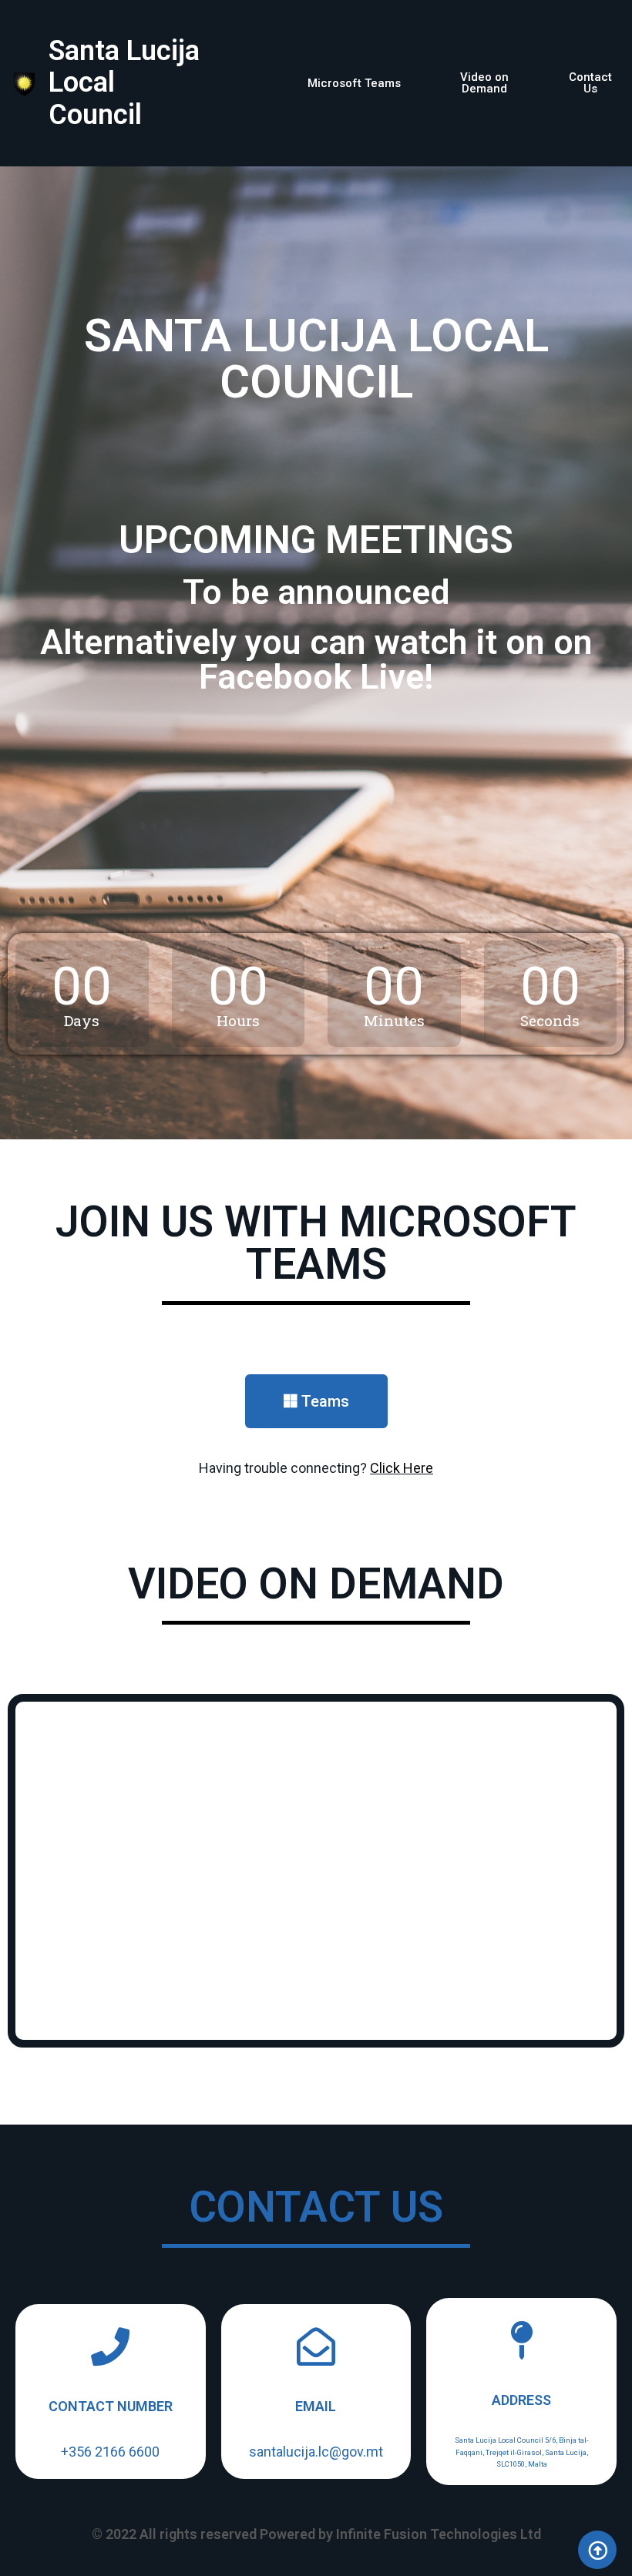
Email (316, 2406)
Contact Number (111, 2406)
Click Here (402, 1468)
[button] (354, 84)
